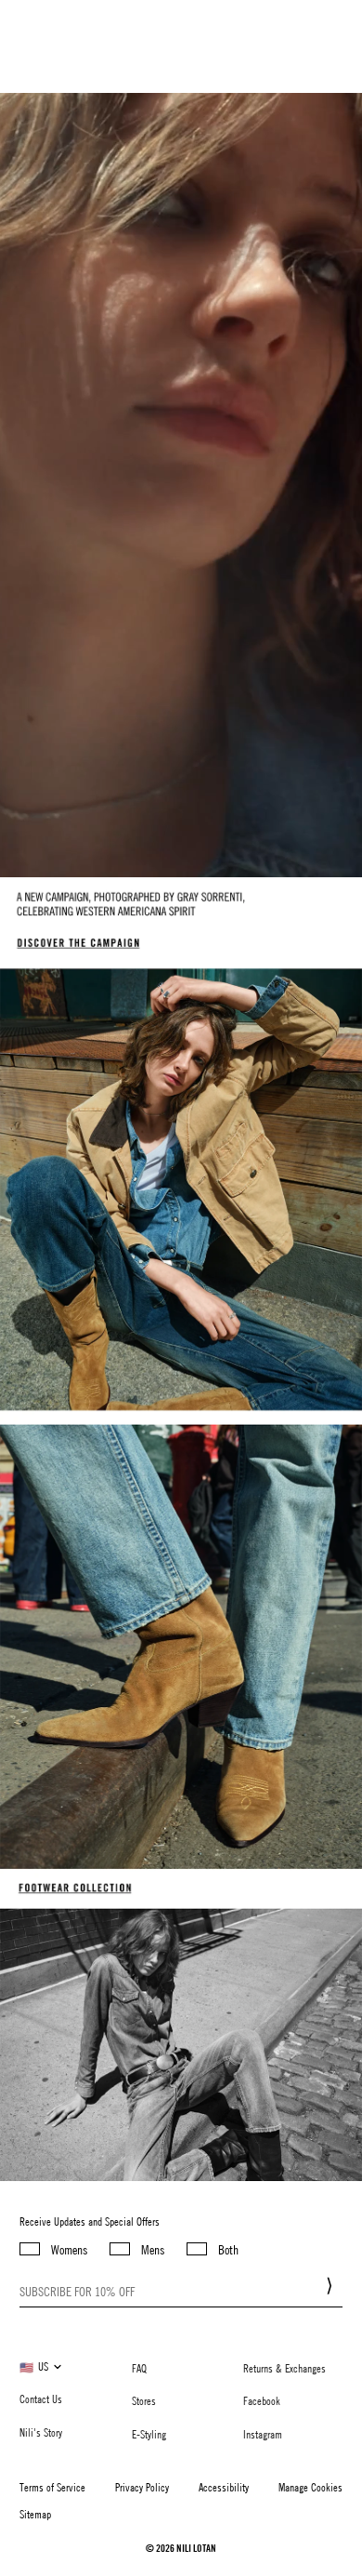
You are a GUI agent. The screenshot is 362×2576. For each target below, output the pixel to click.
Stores (144, 2400)
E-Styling (149, 2434)
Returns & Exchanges (284, 2368)
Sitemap (35, 2514)
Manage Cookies (310, 2487)
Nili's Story (41, 2432)
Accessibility (224, 2487)
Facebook (262, 2400)
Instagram (263, 2434)
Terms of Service (52, 2487)
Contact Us (41, 2399)
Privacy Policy (142, 2487)
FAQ (139, 2368)
